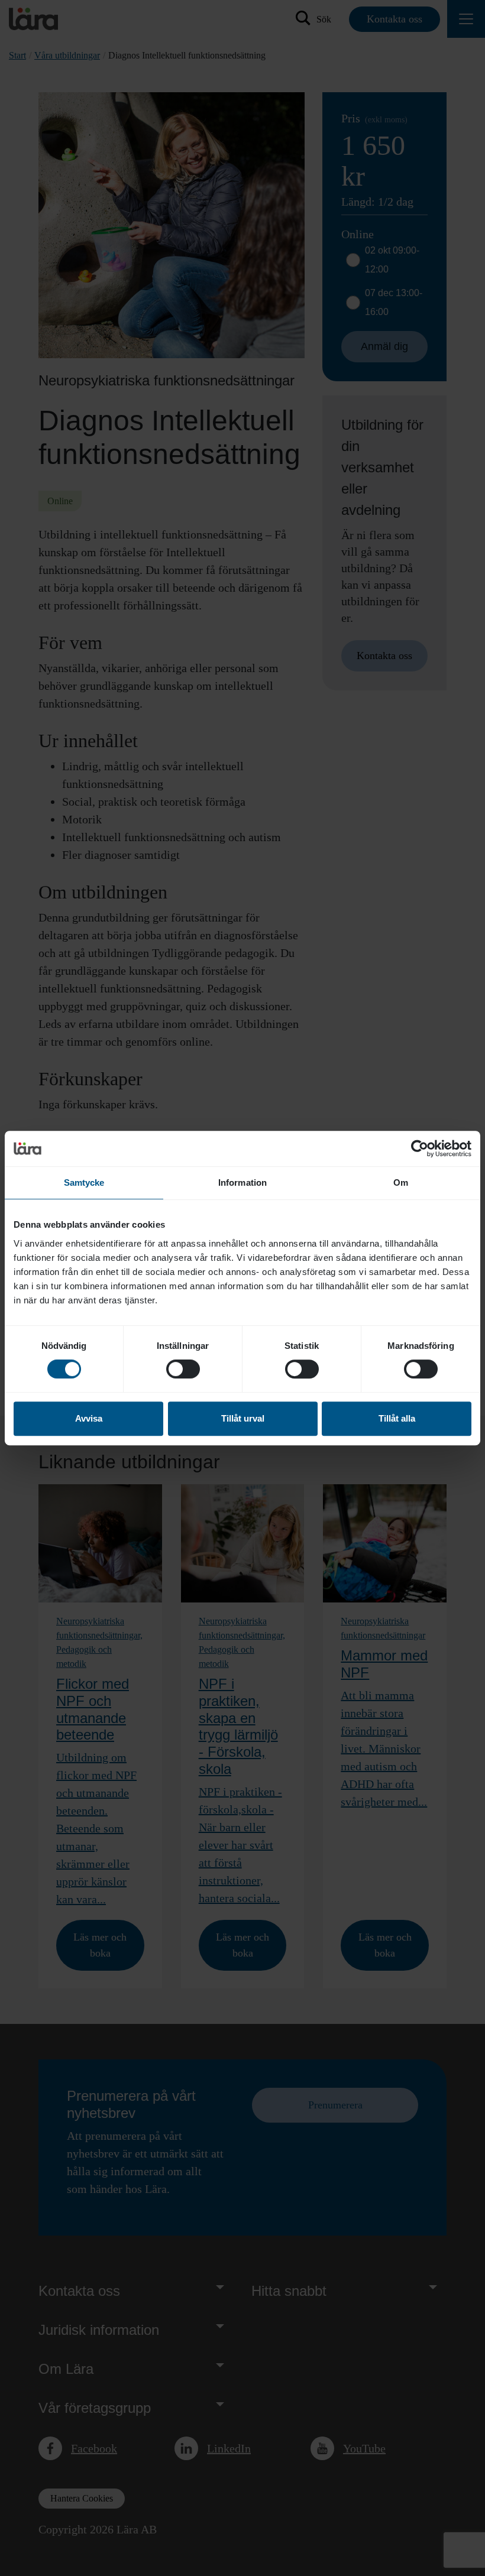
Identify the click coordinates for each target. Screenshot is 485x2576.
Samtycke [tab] (84, 1182)
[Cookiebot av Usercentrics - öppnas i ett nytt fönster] (420, 1149)
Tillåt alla (397, 1418)
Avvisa (89, 1418)
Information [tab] (242, 1182)
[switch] (183, 1369)
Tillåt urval (243, 1418)
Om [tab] (401, 1182)
